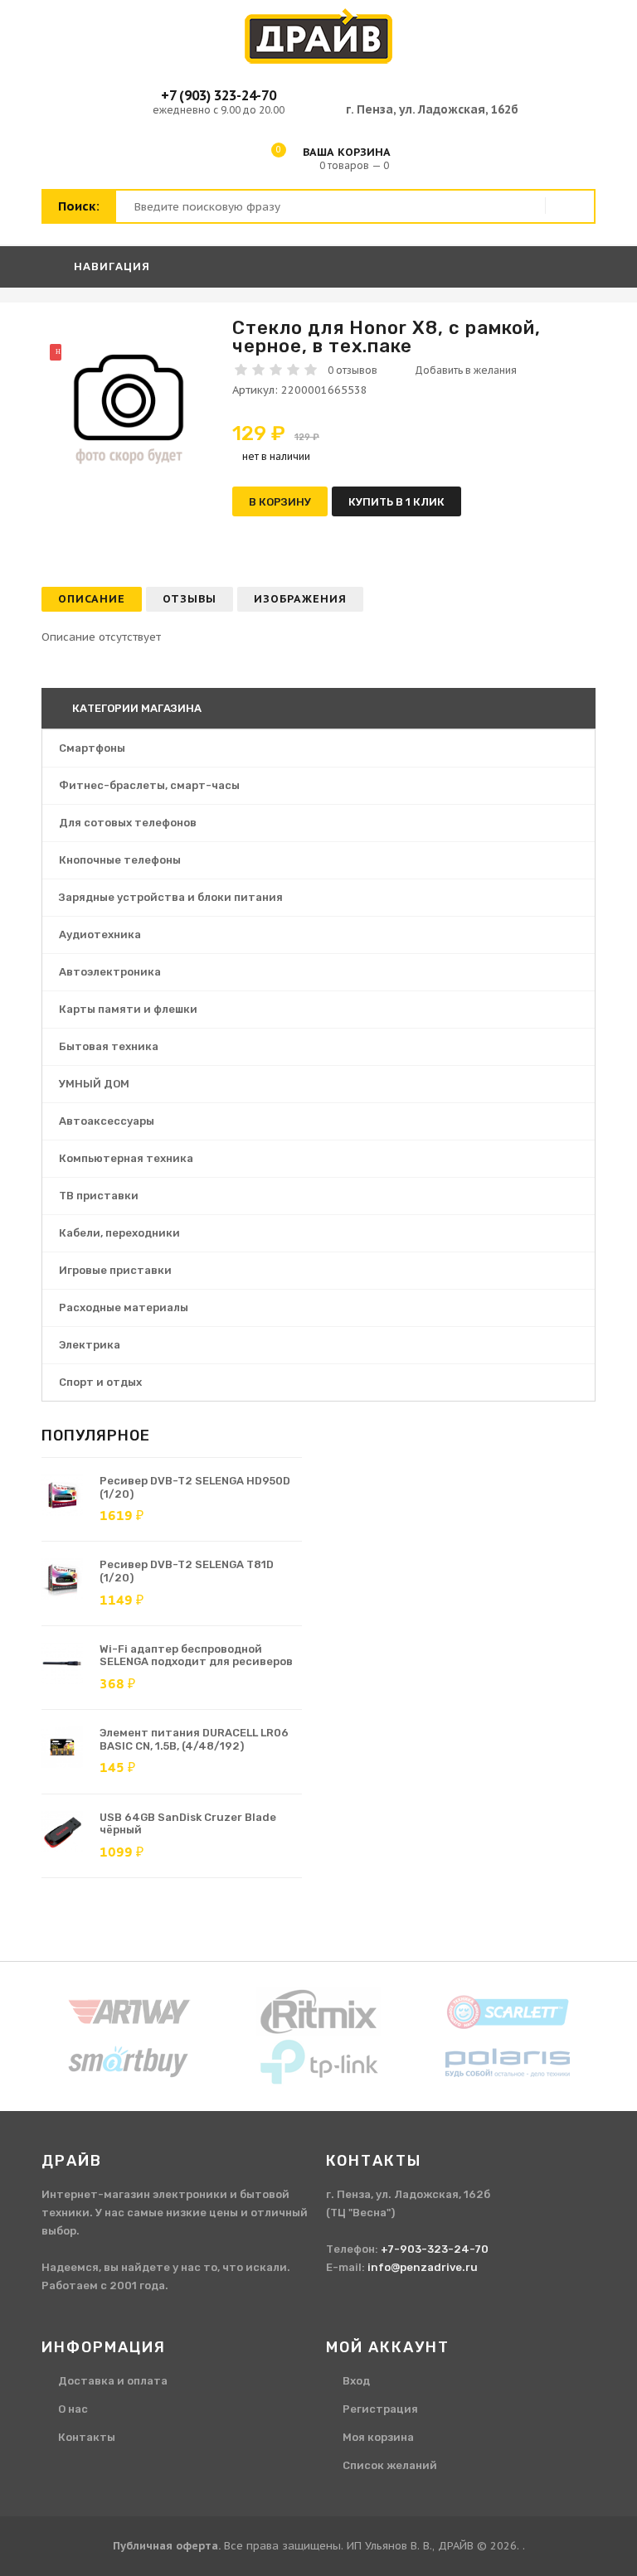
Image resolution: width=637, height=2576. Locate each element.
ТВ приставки (99, 1196)
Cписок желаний (390, 2465)
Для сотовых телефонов (128, 823)
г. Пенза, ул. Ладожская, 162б (432, 109)
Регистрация (380, 2409)
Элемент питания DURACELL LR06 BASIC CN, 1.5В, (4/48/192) (194, 1739)
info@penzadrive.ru (423, 2267)
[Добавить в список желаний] (460, 370)
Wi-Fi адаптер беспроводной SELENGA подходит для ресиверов (196, 1656)
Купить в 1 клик (396, 502)
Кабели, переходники (119, 1233)
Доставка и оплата (113, 2381)
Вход (356, 2381)
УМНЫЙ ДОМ (94, 1084)
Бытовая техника (109, 1046)
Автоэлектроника (110, 972)
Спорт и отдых (100, 1382)
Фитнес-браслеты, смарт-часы (149, 785)
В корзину (280, 502)
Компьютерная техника (126, 1158)
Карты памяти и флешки (128, 1009)
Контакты (87, 2437)
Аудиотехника (100, 935)
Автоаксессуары (107, 1121)
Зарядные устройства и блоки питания (171, 897)
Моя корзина (378, 2437)
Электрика (90, 1345)
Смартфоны (92, 748)
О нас (73, 2409)
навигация (110, 266)
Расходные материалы (124, 1307)
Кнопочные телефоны (120, 860)
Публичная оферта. (167, 2546)
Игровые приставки (115, 1270)
